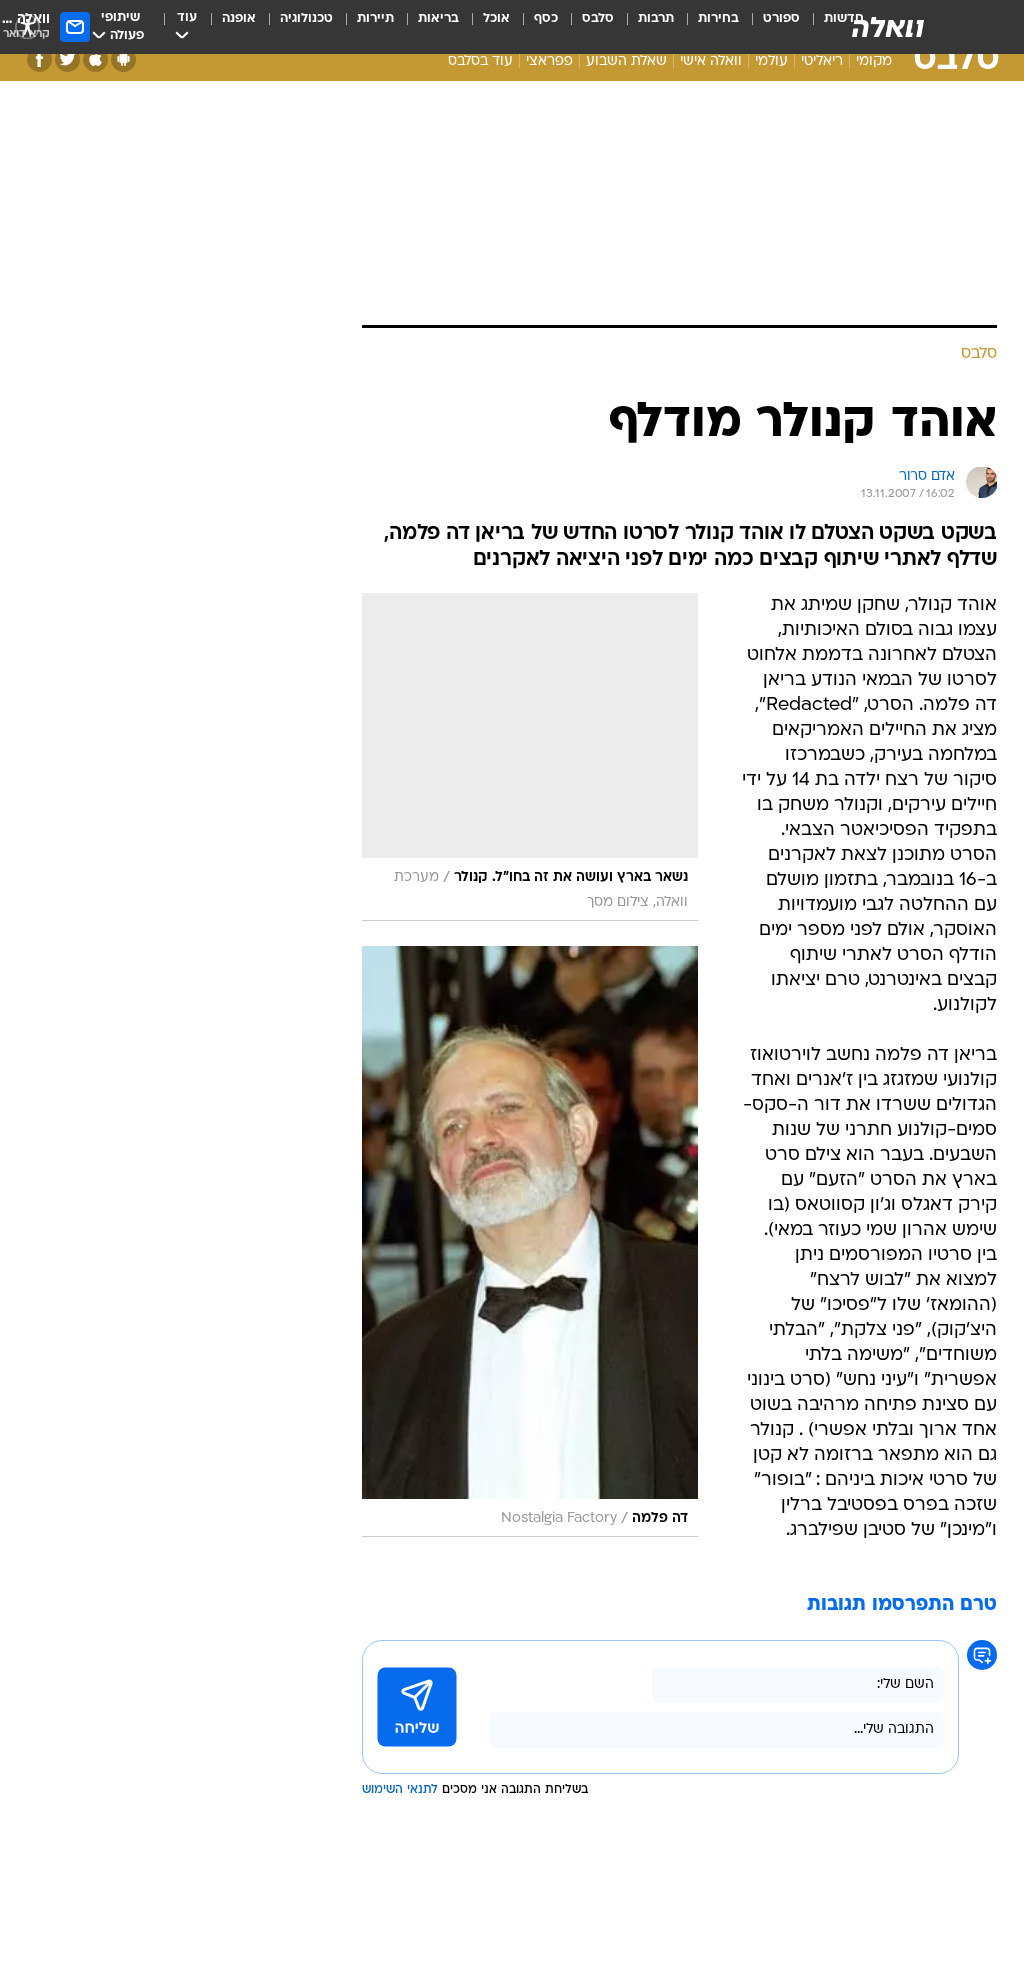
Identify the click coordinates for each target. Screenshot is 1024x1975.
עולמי (771, 61)
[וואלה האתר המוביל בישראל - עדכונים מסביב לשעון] (888, 27)
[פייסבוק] (39, 59)
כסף (546, 18)
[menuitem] (769, 27)
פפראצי (549, 61)
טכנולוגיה (306, 18)
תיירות (375, 18)
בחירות (718, 18)
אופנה (239, 18)
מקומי (874, 61)
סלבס (598, 18)
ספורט (781, 18)
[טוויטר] (67, 59)
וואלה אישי (711, 61)
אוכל (496, 18)
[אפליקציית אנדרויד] (123, 59)
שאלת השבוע (626, 61)
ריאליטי (822, 61)
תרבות (656, 18)
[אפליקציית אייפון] (95, 59)
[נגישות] (27, 26)
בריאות (438, 18)
